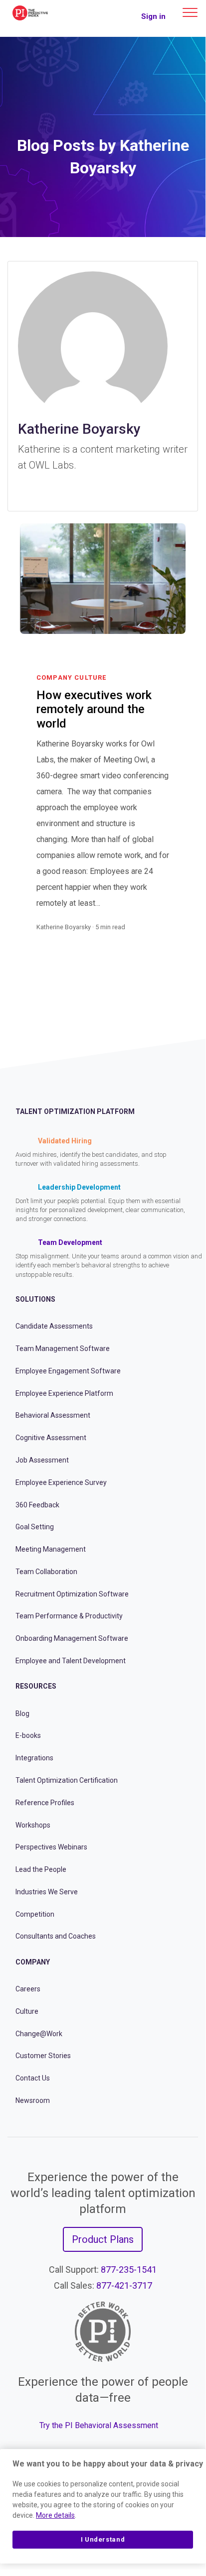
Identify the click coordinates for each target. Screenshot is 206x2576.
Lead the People (41, 1869)
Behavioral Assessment (53, 1415)
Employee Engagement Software (68, 1371)
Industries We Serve (47, 1892)
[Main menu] (190, 12)
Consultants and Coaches (56, 1936)
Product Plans (103, 2239)
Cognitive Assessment (51, 1438)
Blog (22, 1714)
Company (33, 1962)
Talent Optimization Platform (75, 1111)
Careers (28, 1989)
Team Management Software (63, 1349)
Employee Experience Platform (64, 1393)
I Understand (103, 2539)
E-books (28, 1735)
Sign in (153, 16)
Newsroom (33, 2100)
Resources (36, 1686)
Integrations (34, 1758)
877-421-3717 (124, 2285)
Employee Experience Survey (61, 1482)
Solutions (35, 1299)
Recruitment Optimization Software (72, 1594)
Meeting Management (51, 1549)
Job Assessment (42, 1460)
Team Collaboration (46, 1572)
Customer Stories (43, 2056)
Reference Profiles (45, 1803)
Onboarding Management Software (72, 1638)
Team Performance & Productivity (69, 1616)
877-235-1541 (129, 2269)
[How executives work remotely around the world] (164, 939)
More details (55, 2515)
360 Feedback (37, 1505)
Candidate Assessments (54, 1326)
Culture (27, 2011)
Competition (35, 1914)
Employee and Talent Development (71, 1661)
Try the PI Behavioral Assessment (99, 2425)
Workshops (33, 1825)
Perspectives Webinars (51, 1847)
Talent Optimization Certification (67, 1780)
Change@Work (39, 2034)
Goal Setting (35, 1527)
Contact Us (33, 2078)
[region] (103, 2506)
